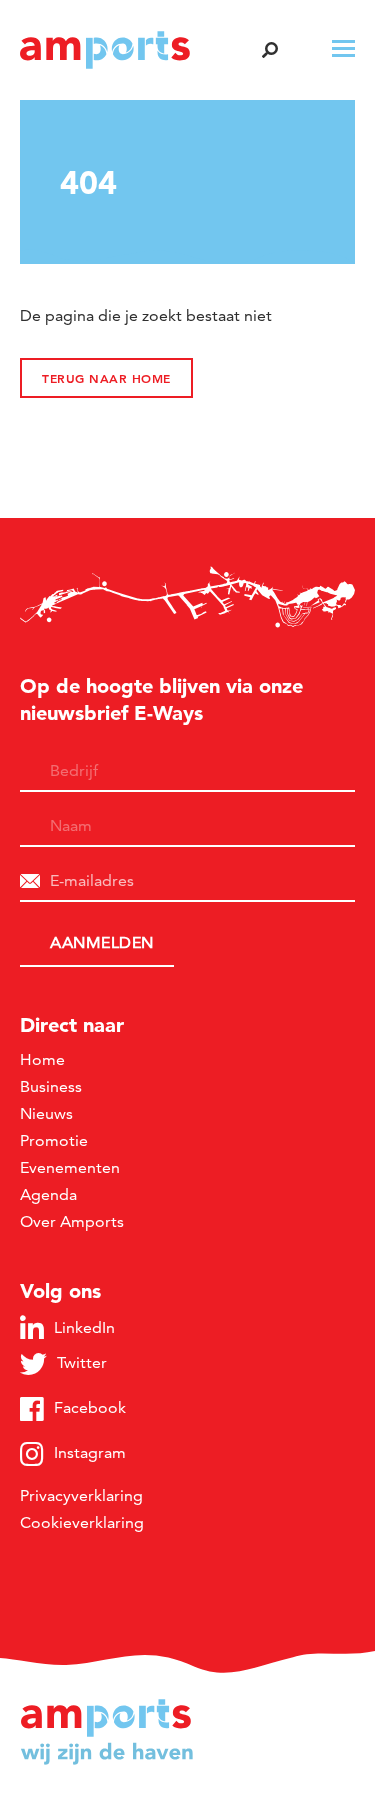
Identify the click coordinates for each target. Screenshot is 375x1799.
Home (42, 1059)
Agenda (48, 1194)
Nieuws (46, 1113)
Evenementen (70, 1167)
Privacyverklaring (81, 1495)
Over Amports (72, 1221)
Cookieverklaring (82, 1522)
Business (51, 1086)
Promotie (54, 1140)
